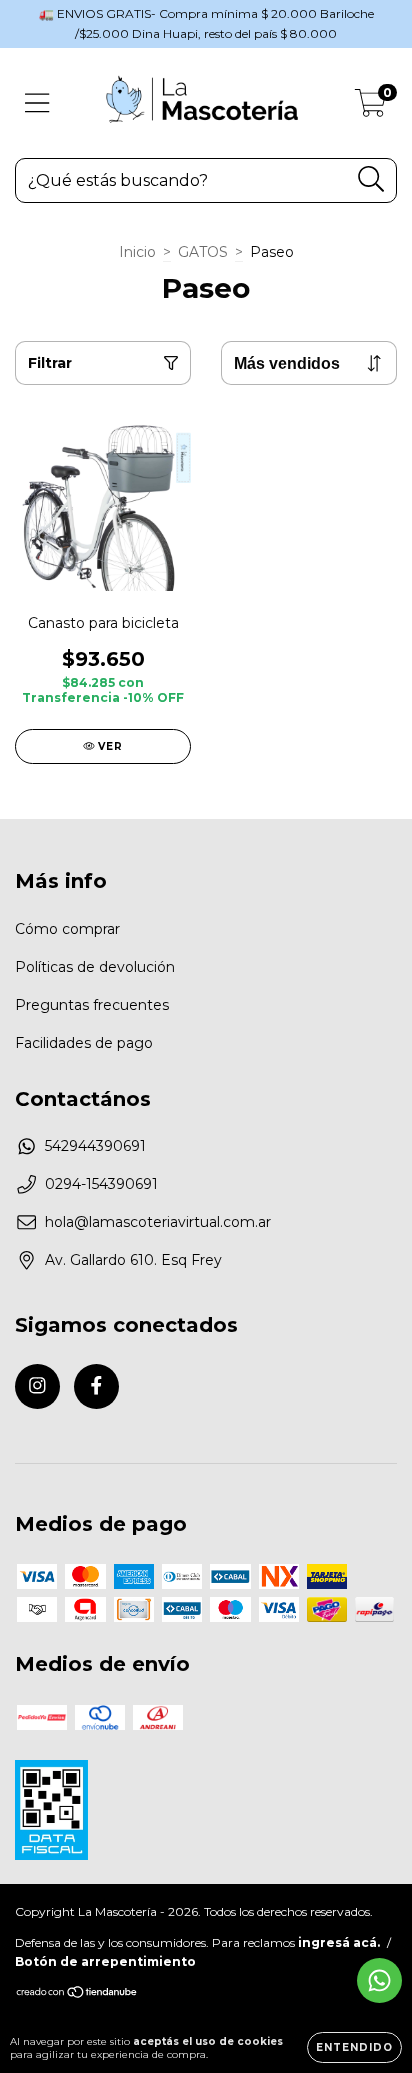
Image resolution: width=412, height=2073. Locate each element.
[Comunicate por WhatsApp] (379, 1980)
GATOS (203, 252)
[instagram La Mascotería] (37, 1386)
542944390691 (95, 1146)
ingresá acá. (339, 1942)
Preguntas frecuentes (92, 1005)
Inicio (137, 252)
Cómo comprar (67, 929)
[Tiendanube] (77, 1994)
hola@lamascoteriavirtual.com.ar (158, 1222)
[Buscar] (371, 179)
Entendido (354, 2047)
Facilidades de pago (84, 1043)
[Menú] (37, 103)
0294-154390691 (101, 1184)
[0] (370, 108)
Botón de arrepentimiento (105, 1961)
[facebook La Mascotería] (96, 1386)
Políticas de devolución (95, 967)
